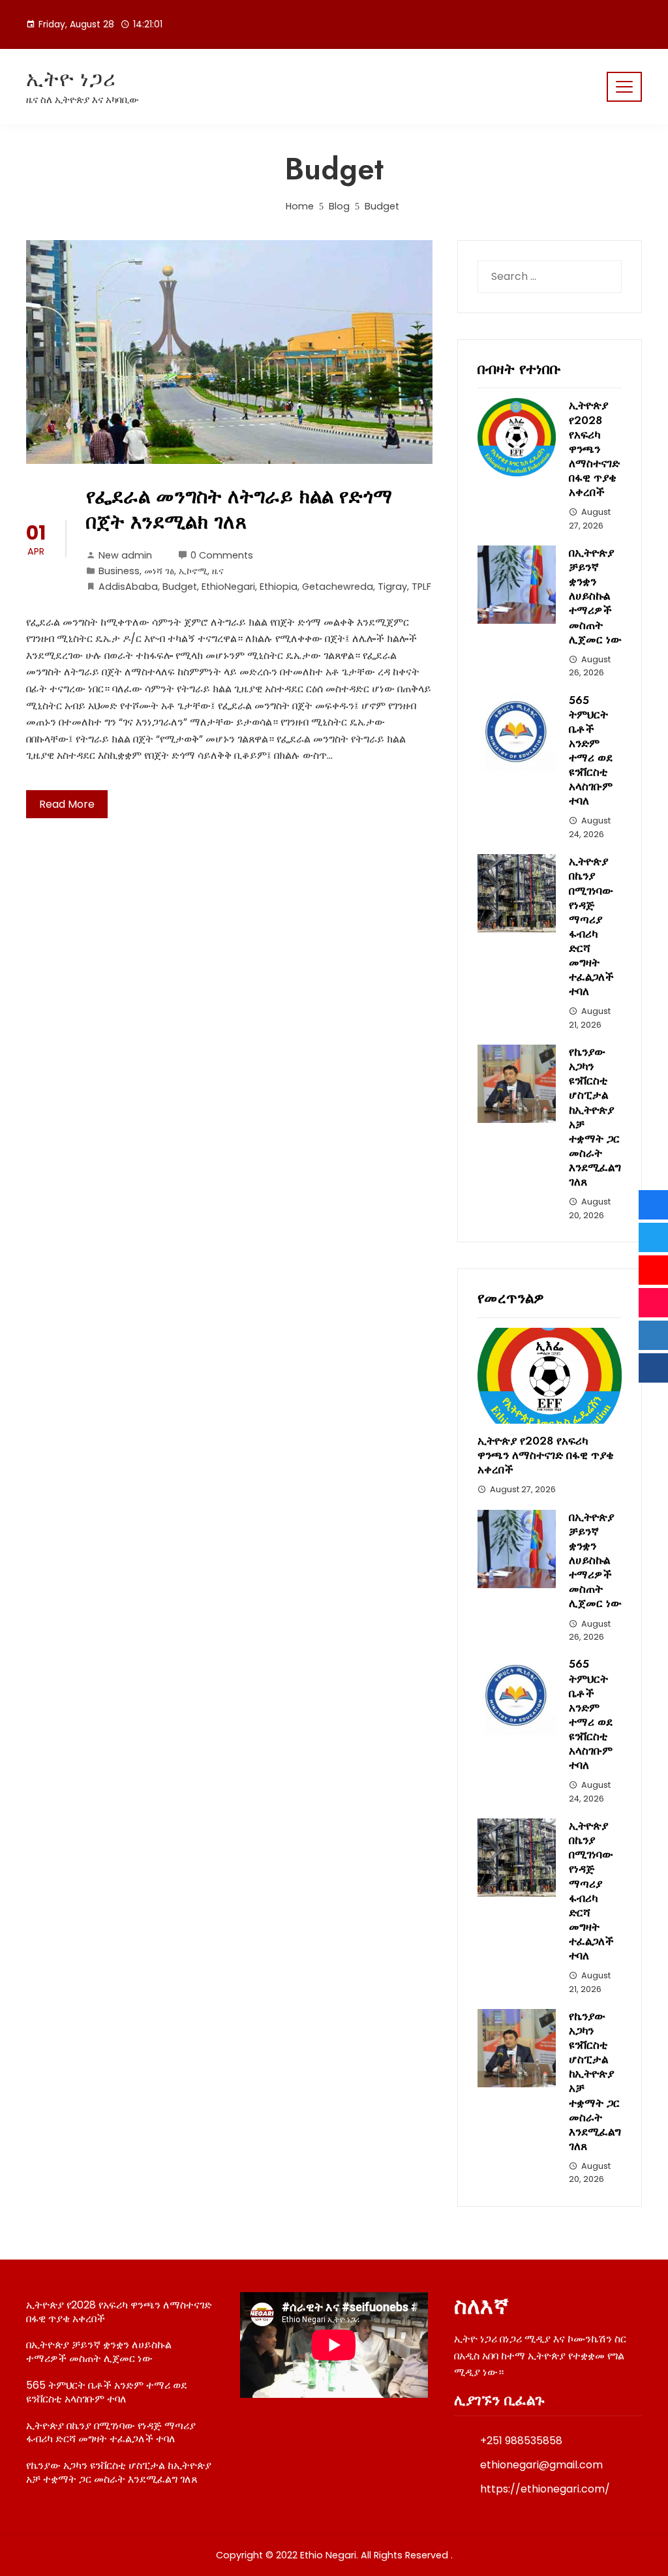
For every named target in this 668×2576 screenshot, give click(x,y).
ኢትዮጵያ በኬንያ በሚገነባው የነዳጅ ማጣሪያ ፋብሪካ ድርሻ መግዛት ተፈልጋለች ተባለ (591, 926)
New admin (125, 555)
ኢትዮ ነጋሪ (71, 79)
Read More (67, 804)
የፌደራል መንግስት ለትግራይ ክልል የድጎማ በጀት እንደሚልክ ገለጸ (239, 509)
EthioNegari (228, 587)
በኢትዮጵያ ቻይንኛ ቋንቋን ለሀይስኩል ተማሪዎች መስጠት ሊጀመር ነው (595, 596)
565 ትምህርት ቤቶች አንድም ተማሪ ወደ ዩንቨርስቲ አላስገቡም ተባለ (591, 751)
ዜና (218, 571)
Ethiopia (279, 587)
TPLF (421, 587)
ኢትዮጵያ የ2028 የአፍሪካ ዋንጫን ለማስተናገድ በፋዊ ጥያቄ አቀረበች (594, 449)
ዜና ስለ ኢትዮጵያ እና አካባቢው (83, 100)
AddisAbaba (128, 587)
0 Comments (222, 555)
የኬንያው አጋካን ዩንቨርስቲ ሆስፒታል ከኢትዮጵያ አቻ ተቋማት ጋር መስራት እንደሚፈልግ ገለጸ (595, 1117)
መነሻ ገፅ (159, 571)
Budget (180, 587)
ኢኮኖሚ (193, 571)
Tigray (392, 587)
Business (119, 571)
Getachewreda (338, 587)
